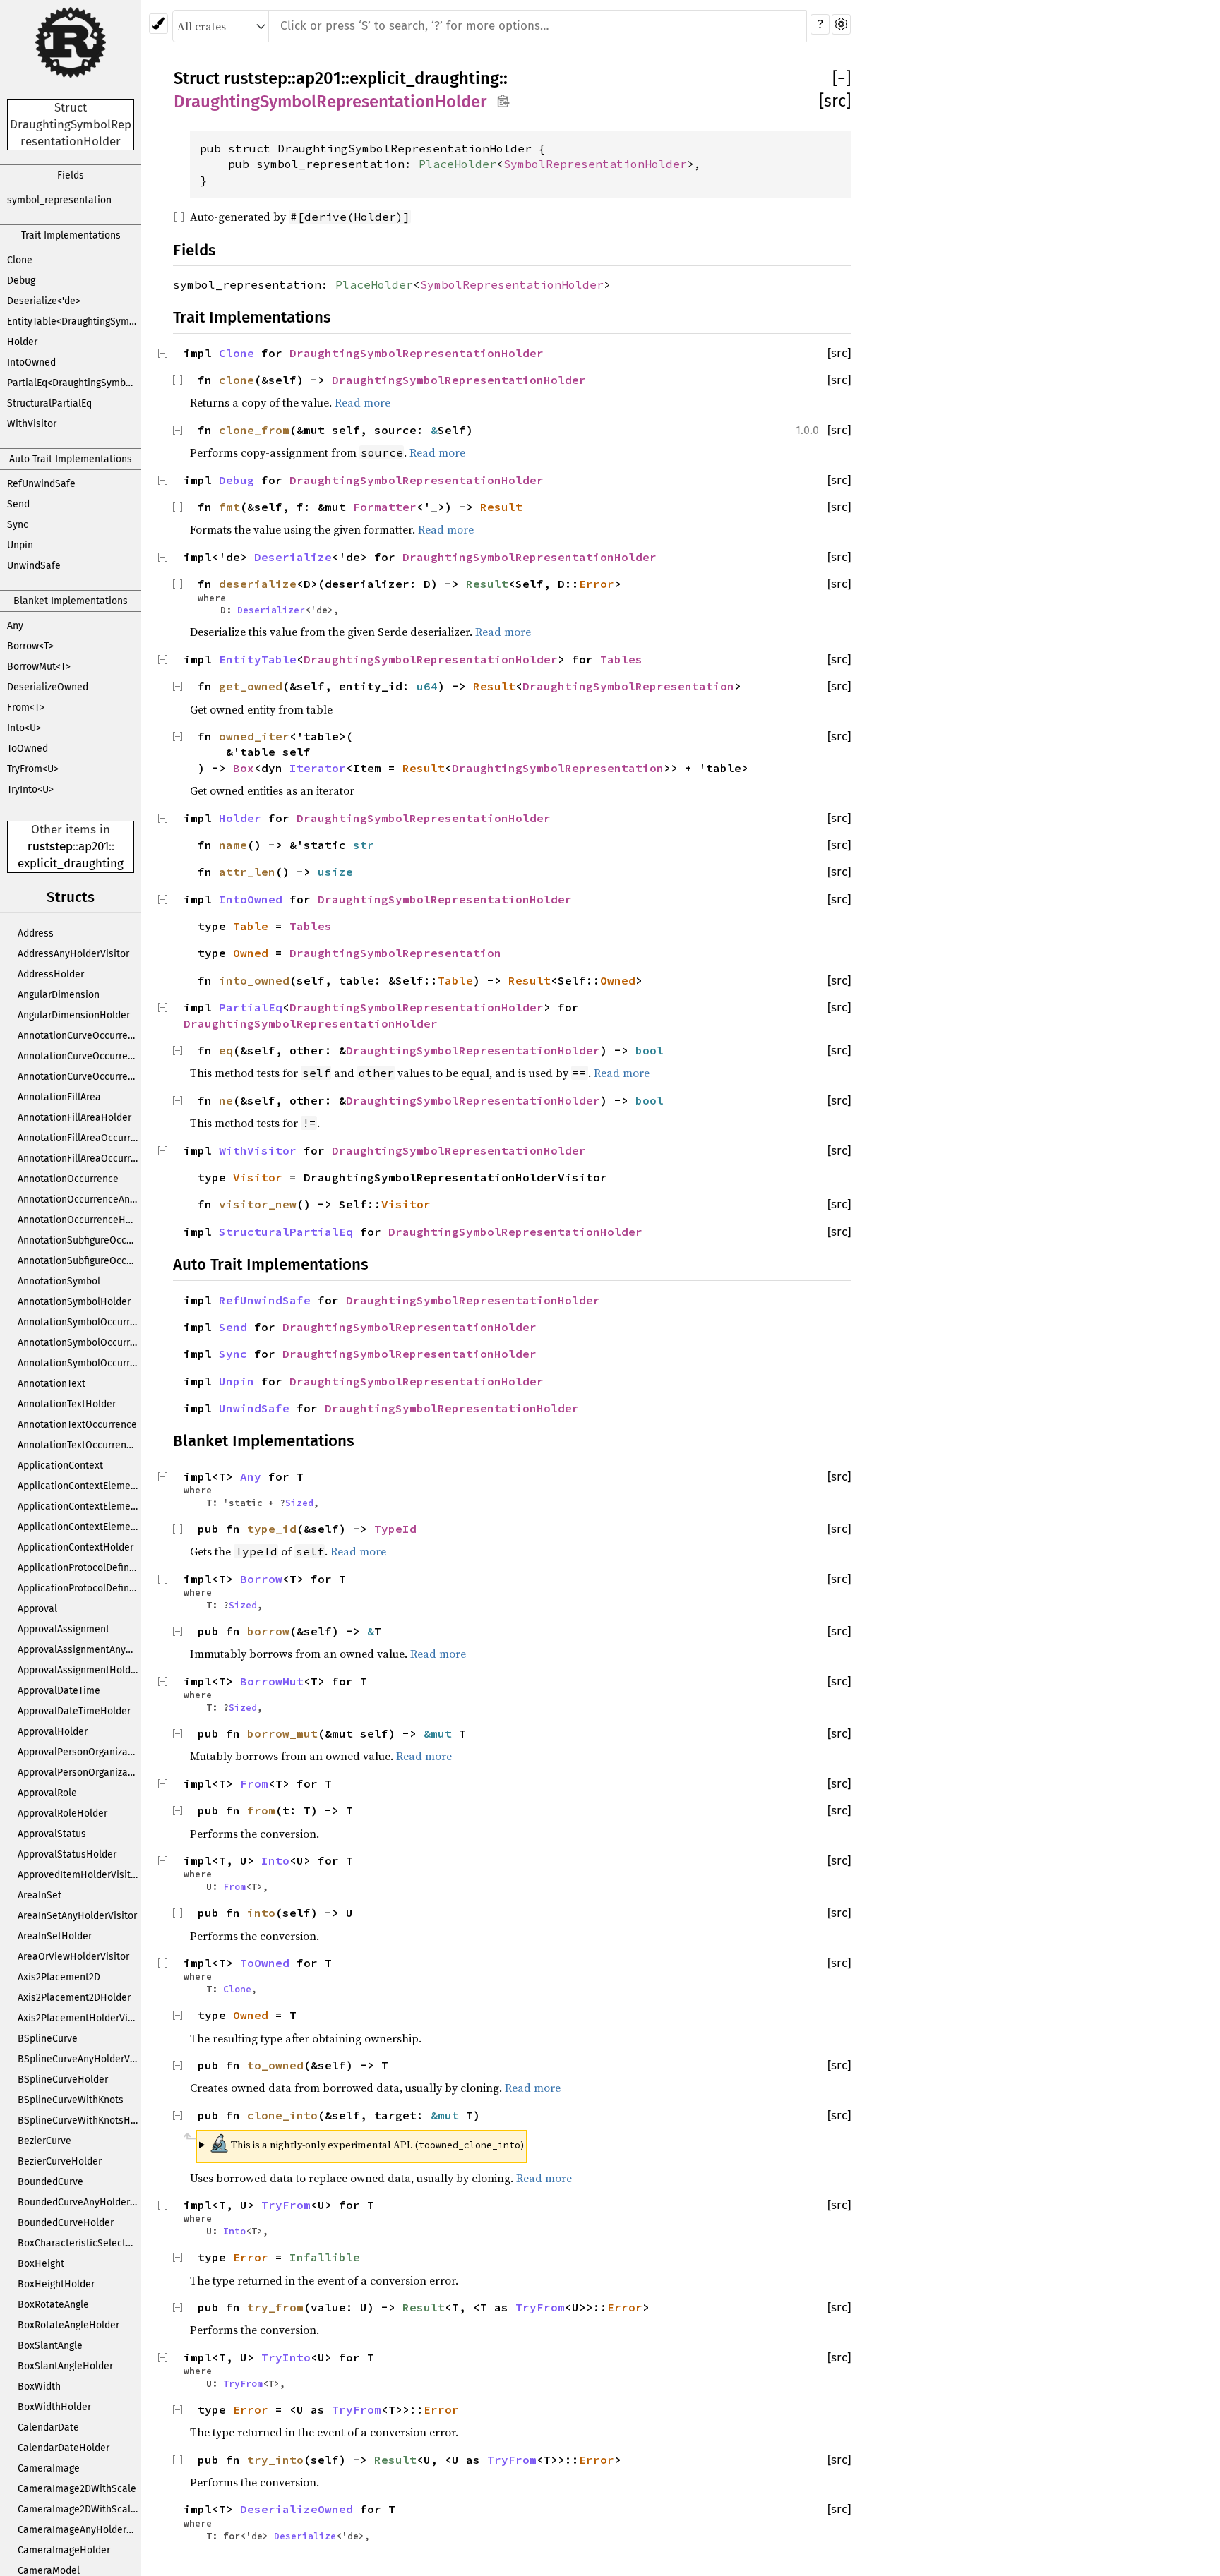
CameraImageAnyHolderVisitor (79, 2530)
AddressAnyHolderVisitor (73, 954)
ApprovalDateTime (59, 1691)
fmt (229, 507)
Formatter (385, 507)
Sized (299, 1503)
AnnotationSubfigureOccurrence (79, 1240)
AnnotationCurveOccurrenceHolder (79, 1077)
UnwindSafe (34, 566)
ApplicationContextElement (79, 1486)
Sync (18, 525)
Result (501, 507)
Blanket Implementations (71, 601)
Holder (22, 342)
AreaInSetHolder (55, 1936)
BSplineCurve (48, 2039)
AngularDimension (59, 995)
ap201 (94, 847)
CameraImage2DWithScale (77, 2489)
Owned (251, 953)
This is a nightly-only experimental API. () (367, 2143)
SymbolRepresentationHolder (595, 164)
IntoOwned (31, 362)
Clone (20, 260)
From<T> (26, 708)
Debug (21, 281)
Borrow (261, 1579)
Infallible (325, 2257)
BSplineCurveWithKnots (71, 2100)
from (261, 1810)
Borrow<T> (30, 646)
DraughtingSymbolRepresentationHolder (330, 102)
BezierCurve (44, 2141)
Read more (363, 402)
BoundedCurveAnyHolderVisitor (79, 2202)
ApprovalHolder (53, 1732)
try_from (275, 2307)
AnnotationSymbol (59, 1281)
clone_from (254, 430)
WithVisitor (32, 424)
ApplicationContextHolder (76, 1547)
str (364, 845)
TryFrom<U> (33, 769)
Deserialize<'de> (44, 301)
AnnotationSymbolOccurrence (79, 1322)
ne (226, 1100)
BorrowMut (272, 1681)
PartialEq (251, 1007)
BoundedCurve (50, 2182)
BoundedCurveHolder (66, 2223)
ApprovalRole (47, 1793)
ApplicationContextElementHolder (79, 1527)
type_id (272, 1529)
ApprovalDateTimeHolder (74, 1711)
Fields (71, 175)
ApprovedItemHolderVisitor (79, 1875)
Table (251, 926)
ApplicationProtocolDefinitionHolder (79, 1588)
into (261, 1913)
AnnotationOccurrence (68, 1179)
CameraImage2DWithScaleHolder (79, 2509)
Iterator (318, 768)
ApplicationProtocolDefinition (79, 1568)
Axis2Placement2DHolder (74, 1998)
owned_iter (254, 736)
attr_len (247, 872)
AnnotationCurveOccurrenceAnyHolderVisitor (79, 1056)
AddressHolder (51, 974)
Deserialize (293, 557)
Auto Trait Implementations (71, 459)
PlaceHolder (457, 164)
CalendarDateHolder (64, 2448)
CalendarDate (48, 2427)
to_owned (275, 2065)
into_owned (254, 980)
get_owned (251, 686)
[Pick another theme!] (159, 24)
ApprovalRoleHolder (62, 1813)
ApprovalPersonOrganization (79, 1752)
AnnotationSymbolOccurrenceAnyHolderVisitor (79, 1343)
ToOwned (28, 748)
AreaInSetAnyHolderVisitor (77, 1916)
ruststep (50, 847)
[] (842, 78)
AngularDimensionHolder (74, 1015)
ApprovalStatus (52, 1834)
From (254, 1783)
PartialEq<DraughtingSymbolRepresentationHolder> (74, 383)
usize (335, 872)
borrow (268, 1631)
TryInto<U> (30, 789)
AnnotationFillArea (59, 1097)
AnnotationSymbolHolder (74, 1302)
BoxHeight (41, 2264)
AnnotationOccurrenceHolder (79, 1220)
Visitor (258, 1177)
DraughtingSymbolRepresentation (628, 686)
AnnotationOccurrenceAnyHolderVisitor (79, 1199)
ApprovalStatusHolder (67, 1854)
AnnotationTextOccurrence (77, 1425)
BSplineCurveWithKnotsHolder (79, 2120)
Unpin (20, 545)
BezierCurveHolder (60, 2161)
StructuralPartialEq (49, 403)
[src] (835, 101)
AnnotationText (52, 1384)
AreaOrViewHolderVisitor (73, 1957)
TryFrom (286, 2205)
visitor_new (258, 1204)
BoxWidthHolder (54, 2407)
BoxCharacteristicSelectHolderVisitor (79, 2243)
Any (15, 626)
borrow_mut (282, 1733)
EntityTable (258, 659)
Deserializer (271, 610)
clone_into (282, 2115)
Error (597, 584)
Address (36, 933)
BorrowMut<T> (39, 667)
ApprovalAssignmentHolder (79, 1670)
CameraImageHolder (64, 2550)
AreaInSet (40, 1895)
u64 (427, 686)
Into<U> (24, 728)
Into (275, 1860)
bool (650, 1050)
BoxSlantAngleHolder (65, 2366)
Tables (621, 659)
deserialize (258, 584)
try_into (275, 2460)
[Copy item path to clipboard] (503, 101)
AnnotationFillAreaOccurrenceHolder (79, 1158)
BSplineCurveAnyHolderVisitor (79, 2059)
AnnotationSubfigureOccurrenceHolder (79, 1261)
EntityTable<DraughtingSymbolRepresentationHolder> (74, 321)
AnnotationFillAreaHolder (74, 1118)
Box (244, 768)
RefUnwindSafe (41, 484)
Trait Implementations (71, 235)
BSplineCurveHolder (63, 2080)
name (233, 845)
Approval (37, 1609)
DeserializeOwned (48, 687)
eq (226, 1050)
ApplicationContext (60, 1465)
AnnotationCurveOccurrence (79, 1036)
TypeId (395, 1529)
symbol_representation (59, 200)
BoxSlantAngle (50, 2346)
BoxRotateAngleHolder (68, 2325)
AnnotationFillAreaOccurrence (79, 1138)
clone (237, 380)
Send (18, 504)
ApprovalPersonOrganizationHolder (79, 1772)
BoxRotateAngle (53, 2305)
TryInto (286, 2357)
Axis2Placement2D (59, 1977)
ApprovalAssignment (64, 1629)
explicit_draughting (71, 863)
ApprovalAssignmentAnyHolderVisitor (79, 1650)
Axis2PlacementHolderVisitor (79, 2018)
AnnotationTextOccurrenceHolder (79, 1445)
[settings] (841, 24)
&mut (441, 1733)
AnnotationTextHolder (67, 1404)
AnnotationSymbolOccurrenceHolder (79, 1363)
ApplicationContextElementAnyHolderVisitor (79, 1506)
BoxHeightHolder (56, 2284)
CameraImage (49, 2468)
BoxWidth (39, 2387)
